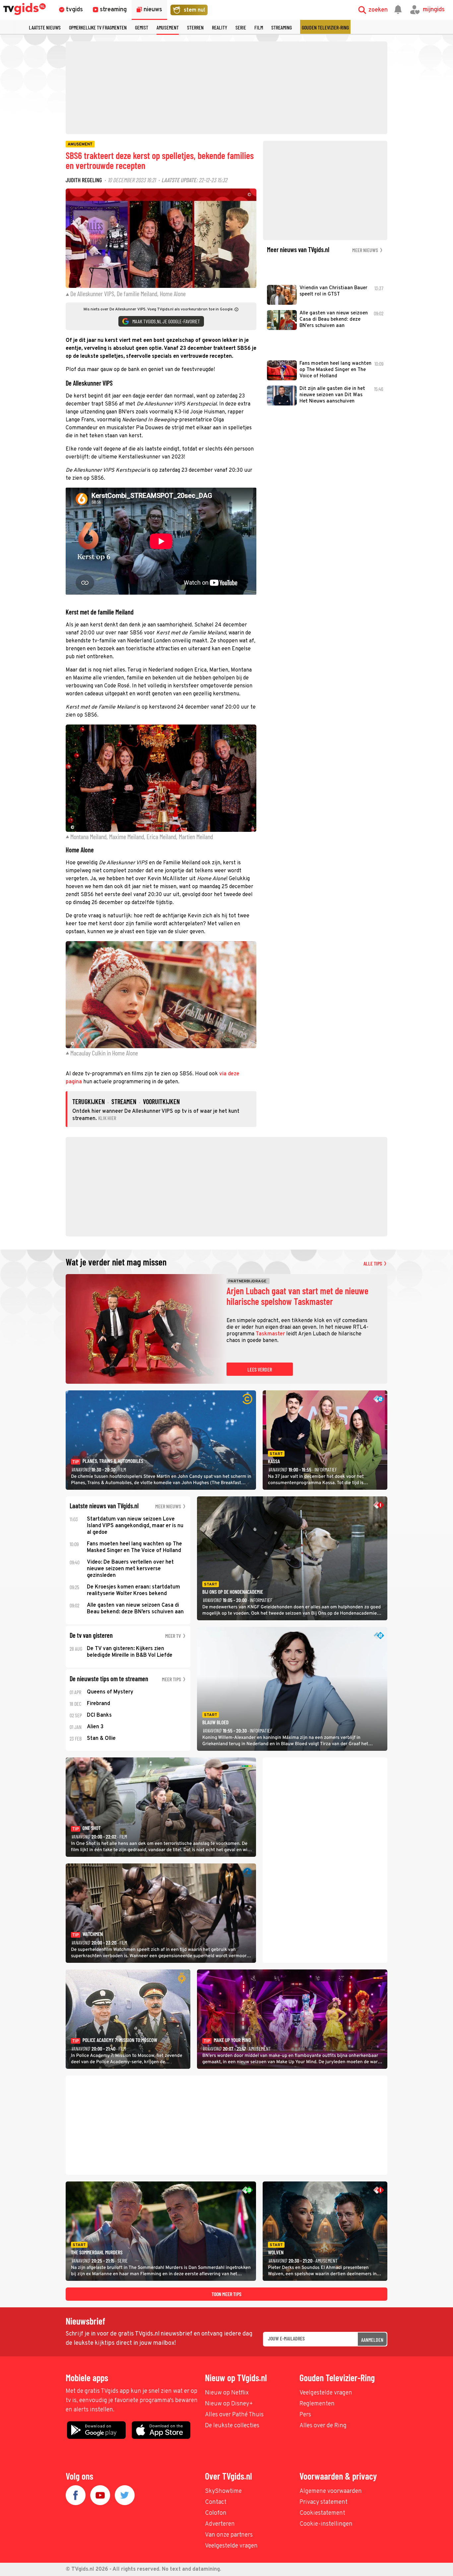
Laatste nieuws (45, 27)
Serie (241, 27)
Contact (216, 2502)
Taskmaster (270, 1334)
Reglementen (317, 2404)
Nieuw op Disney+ (229, 2404)
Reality (220, 27)
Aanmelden (372, 2340)
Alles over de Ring (323, 2426)
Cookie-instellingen (326, 2524)
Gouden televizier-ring (325, 27)
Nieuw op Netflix (227, 2393)
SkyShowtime (223, 2491)
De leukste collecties (232, 2426)
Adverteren (220, 2524)
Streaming (282, 27)
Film (259, 27)
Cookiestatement (322, 2513)
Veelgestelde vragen (326, 2393)
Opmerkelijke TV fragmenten (98, 27)
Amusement (168, 27)
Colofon (216, 2513)
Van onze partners (229, 2535)
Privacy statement (324, 2502)
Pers (305, 2415)
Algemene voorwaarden (331, 2491)
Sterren (195, 27)
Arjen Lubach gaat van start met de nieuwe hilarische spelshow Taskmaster (297, 1296)
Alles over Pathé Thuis (234, 2415)
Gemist (142, 27)
